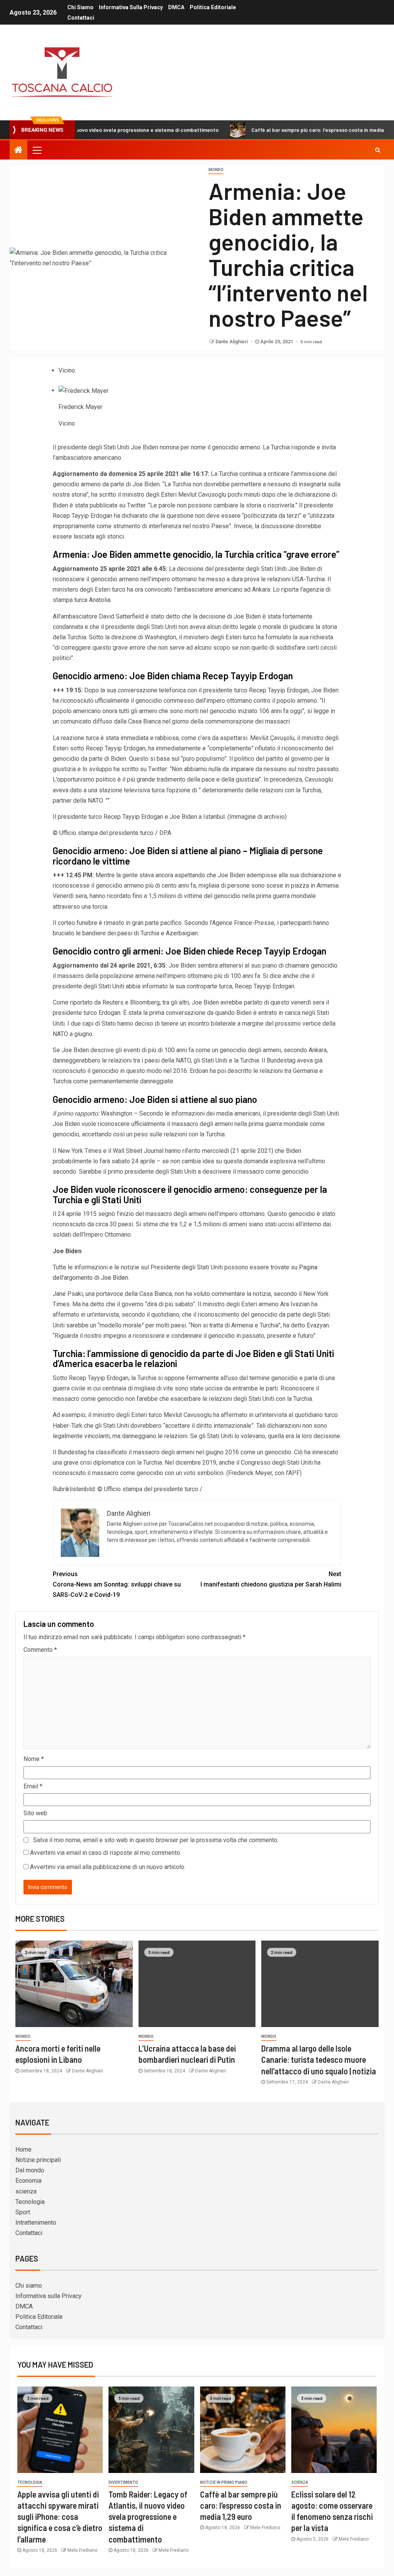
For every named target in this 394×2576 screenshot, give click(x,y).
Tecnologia (30, 2202)
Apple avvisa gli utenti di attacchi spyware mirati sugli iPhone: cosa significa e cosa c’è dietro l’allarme (60, 2517)
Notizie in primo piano (224, 2482)
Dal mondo (30, 2170)
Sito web (35, 1813)
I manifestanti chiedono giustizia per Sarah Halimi (271, 1579)
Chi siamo (80, 7)
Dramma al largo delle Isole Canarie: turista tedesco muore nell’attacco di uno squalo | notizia (319, 2060)
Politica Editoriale (213, 7)
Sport (23, 2212)
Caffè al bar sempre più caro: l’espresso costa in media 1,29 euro (274, 130)
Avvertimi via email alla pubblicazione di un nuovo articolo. (108, 1867)
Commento (40, 1650)
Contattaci (81, 18)
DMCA (176, 7)
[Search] (378, 150)
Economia (28, 2181)
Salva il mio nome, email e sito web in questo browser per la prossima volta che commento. (156, 1840)
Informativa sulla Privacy (131, 7)
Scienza (300, 2482)
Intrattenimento (36, 2223)
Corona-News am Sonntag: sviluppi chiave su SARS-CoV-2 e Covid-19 (117, 1584)
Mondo (216, 170)
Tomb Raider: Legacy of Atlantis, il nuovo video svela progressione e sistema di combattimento (148, 2517)
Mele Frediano (82, 2550)
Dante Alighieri (232, 342)
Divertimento (123, 2482)
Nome (34, 1759)
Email (33, 1786)
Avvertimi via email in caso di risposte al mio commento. (106, 1853)
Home (23, 2149)
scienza (26, 2191)
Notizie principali (38, 2160)
